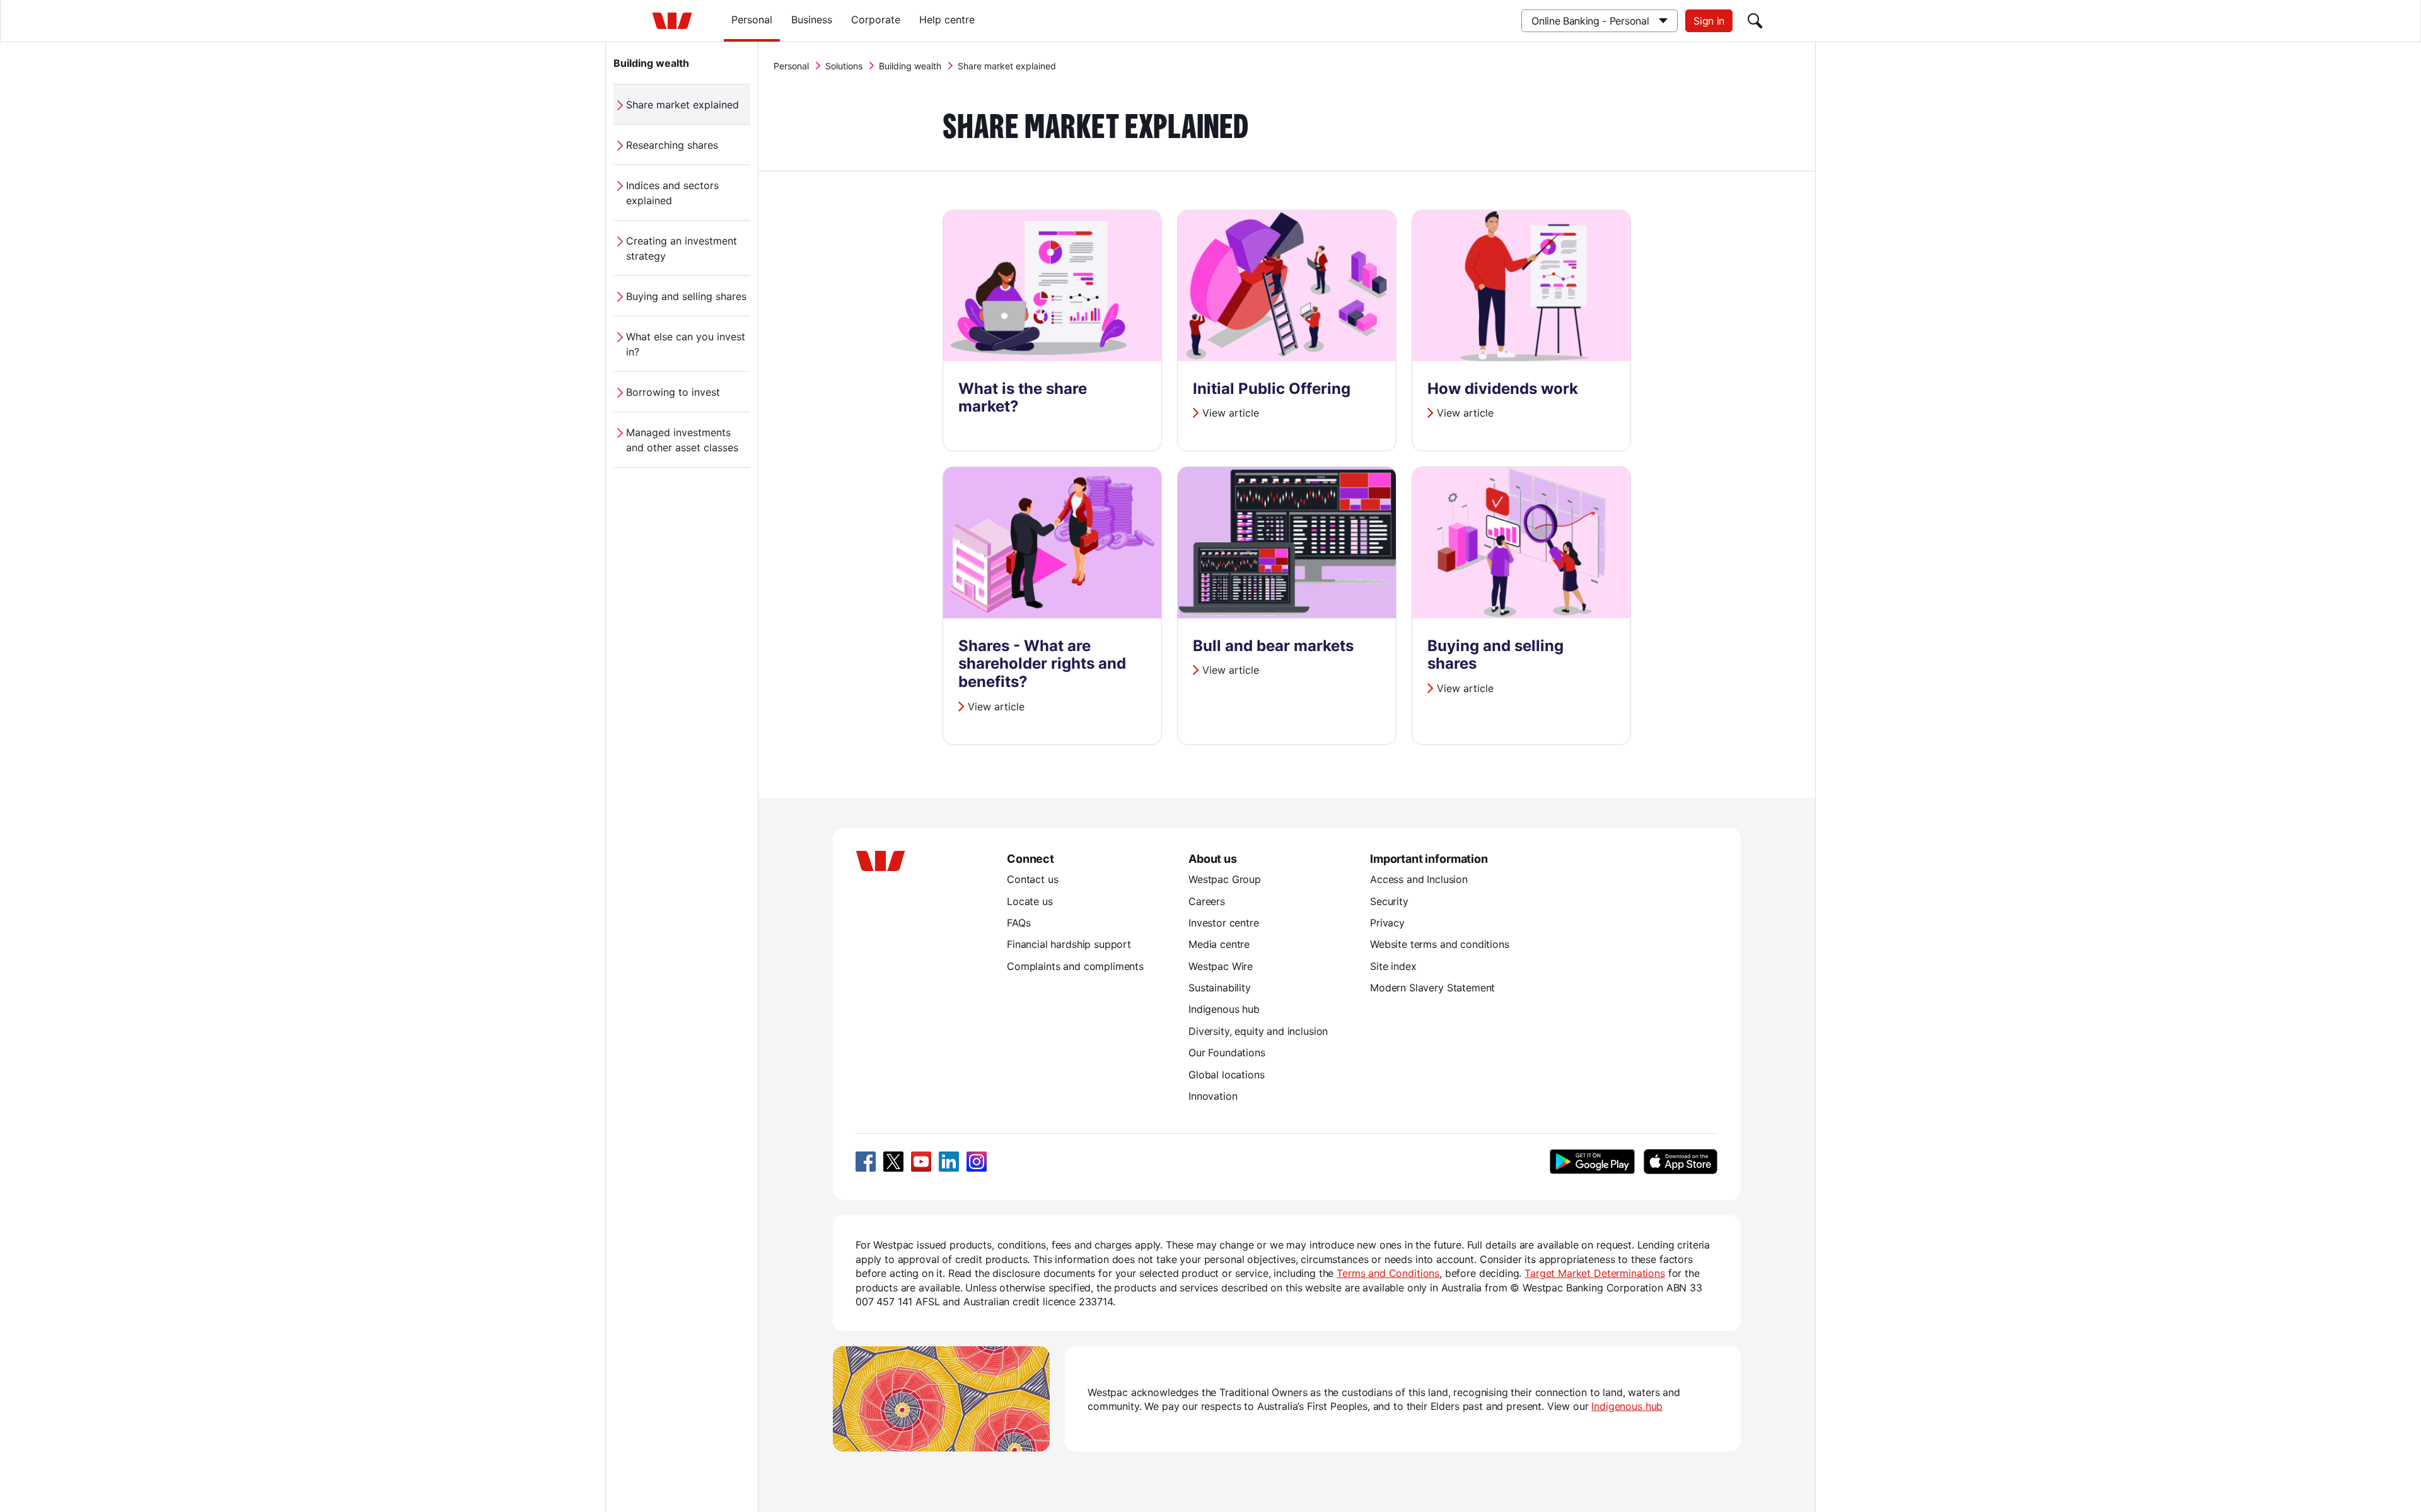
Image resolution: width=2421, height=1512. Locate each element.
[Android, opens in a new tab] (1592, 1162)
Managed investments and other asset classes (682, 440)
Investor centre (1224, 923)
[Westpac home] (672, 21)
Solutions (844, 66)
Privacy (1387, 923)
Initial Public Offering (1272, 389)
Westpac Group (1225, 879)
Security (1389, 901)
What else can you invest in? (686, 344)
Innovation (1213, 1096)
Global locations (1227, 1075)
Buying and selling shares (686, 296)
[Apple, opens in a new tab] (1680, 1162)
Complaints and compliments (1075, 966)
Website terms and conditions (1440, 944)
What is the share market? (1023, 398)
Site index (1393, 966)
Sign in (1709, 21)
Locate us (1030, 901)
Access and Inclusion (1419, 879)
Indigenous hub (1224, 1009)
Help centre (947, 20)
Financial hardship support (1069, 944)
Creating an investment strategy (682, 248)
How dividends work (1503, 389)
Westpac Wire (1221, 966)
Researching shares (672, 145)
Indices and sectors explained (672, 193)
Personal (752, 20)
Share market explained (682, 105)
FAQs (1019, 923)
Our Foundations (1227, 1053)
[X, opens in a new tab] (893, 1162)
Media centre (1219, 944)
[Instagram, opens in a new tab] (977, 1162)
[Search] (1755, 21)
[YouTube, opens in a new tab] (921, 1162)
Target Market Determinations (1595, 1273)
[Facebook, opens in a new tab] (866, 1162)
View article (1231, 413)
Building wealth (651, 63)
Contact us (1032, 879)
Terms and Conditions (1388, 1273)
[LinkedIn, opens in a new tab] (949, 1162)
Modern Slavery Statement (1432, 988)
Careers (1207, 901)
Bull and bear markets (1273, 646)
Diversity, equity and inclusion (1258, 1031)
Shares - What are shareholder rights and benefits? (1042, 664)
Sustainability (1220, 988)
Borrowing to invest (673, 392)
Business (812, 20)
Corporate (876, 20)
